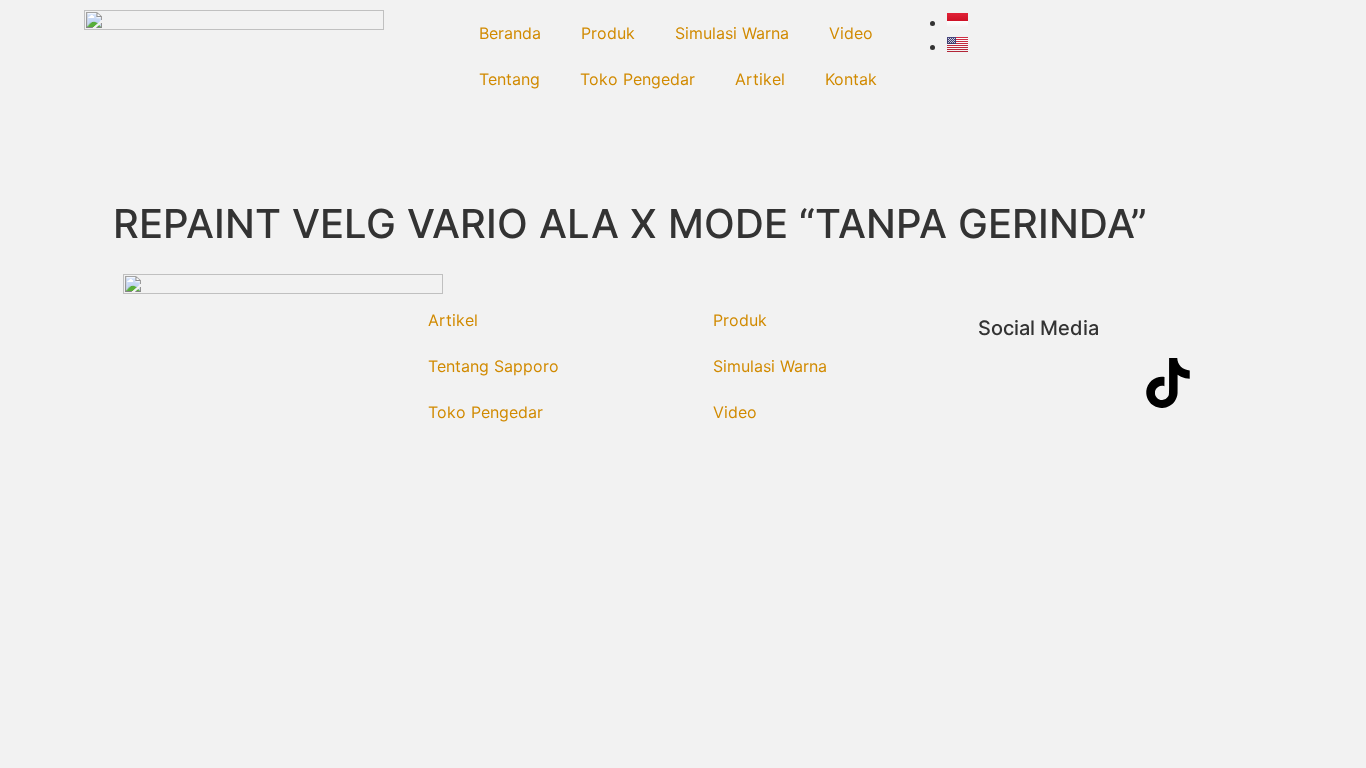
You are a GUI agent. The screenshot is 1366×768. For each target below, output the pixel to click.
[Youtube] (1113, 383)
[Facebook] (1003, 383)
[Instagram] (1058, 383)
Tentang (509, 79)
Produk (608, 33)
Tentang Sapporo (493, 366)
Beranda (510, 33)
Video (851, 33)
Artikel (760, 79)
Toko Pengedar (637, 79)
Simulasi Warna (732, 33)
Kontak (851, 79)
